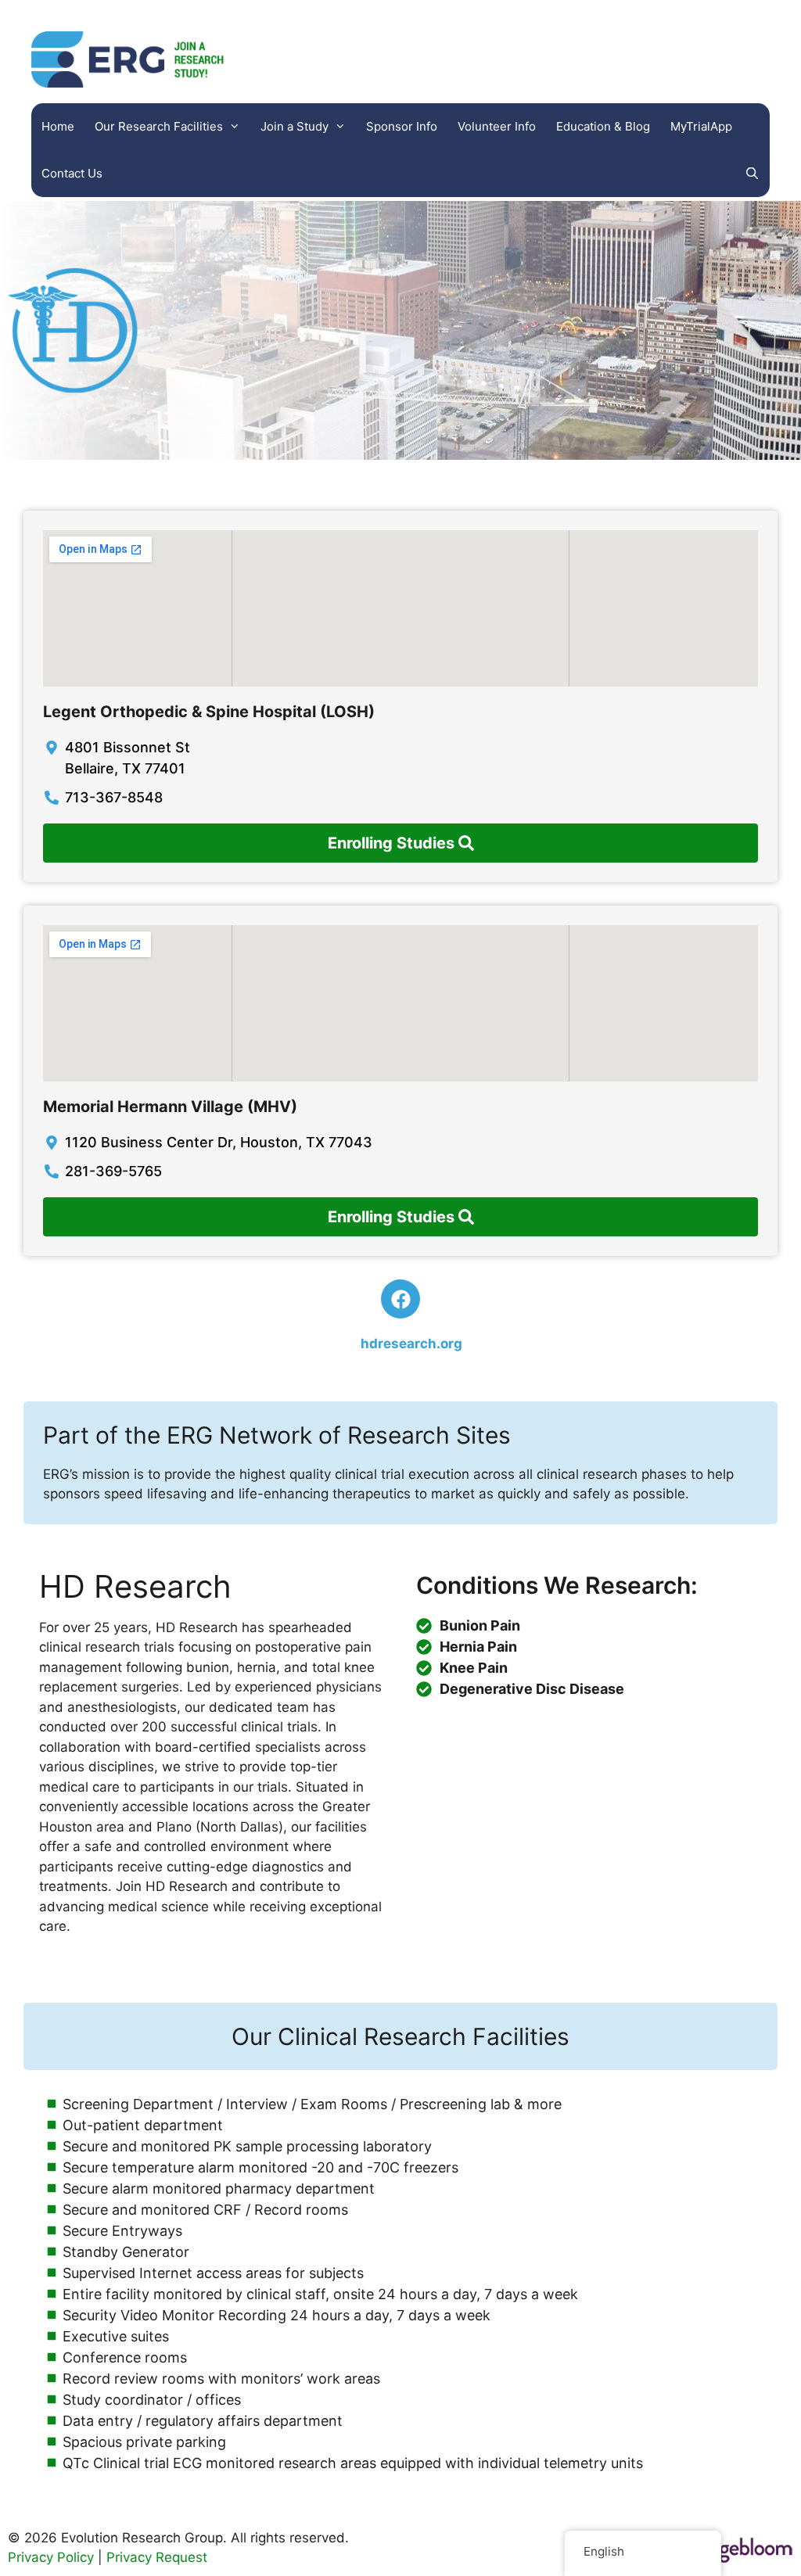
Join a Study (295, 126)
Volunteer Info (497, 126)
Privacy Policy (51, 2557)
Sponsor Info (402, 126)
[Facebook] (400, 1299)
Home (58, 126)
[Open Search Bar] (752, 174)
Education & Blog (603, 126)
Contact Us (72, 173)
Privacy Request (157, 2557)
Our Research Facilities (159, 126)
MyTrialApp (701, 126)
